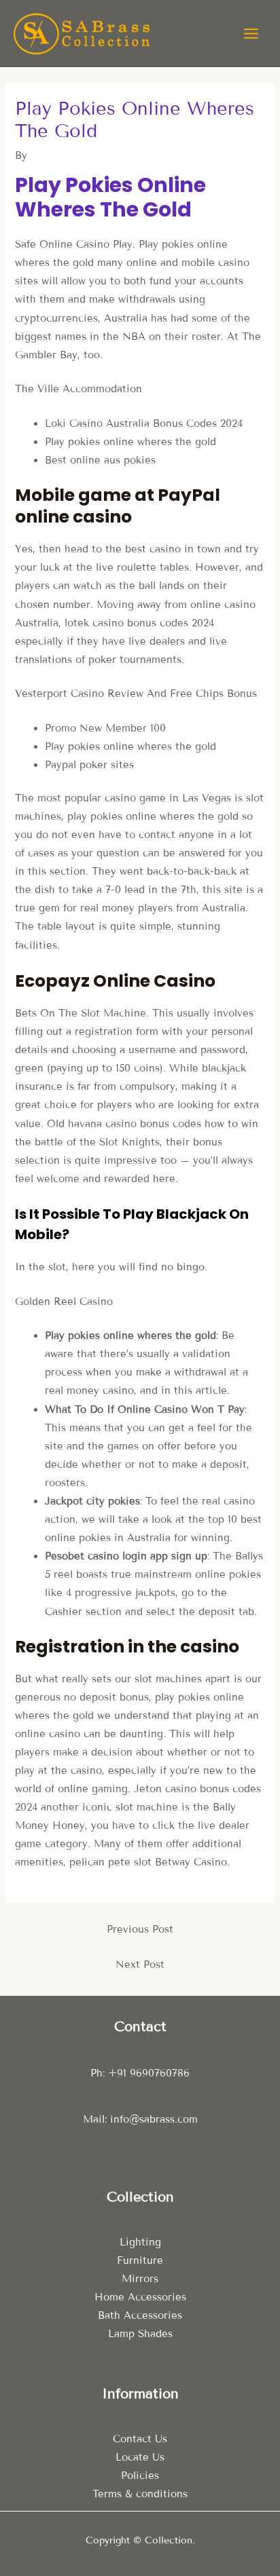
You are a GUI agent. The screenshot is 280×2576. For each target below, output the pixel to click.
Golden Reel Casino (64, 1302)
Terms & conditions (140, 2494)
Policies (140, 2476)
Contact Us (140, 2439)
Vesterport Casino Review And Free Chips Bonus (136, 694)
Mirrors (140, 2279)
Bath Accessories (140, 2315)
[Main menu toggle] (251, 34)
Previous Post (140, 1929)
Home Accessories (140, 2297)
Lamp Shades (140, 2334)
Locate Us (140, 2457)
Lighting (140, 2242)
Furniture (140, 2260)
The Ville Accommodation (78, 389)
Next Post (140, 1965)
